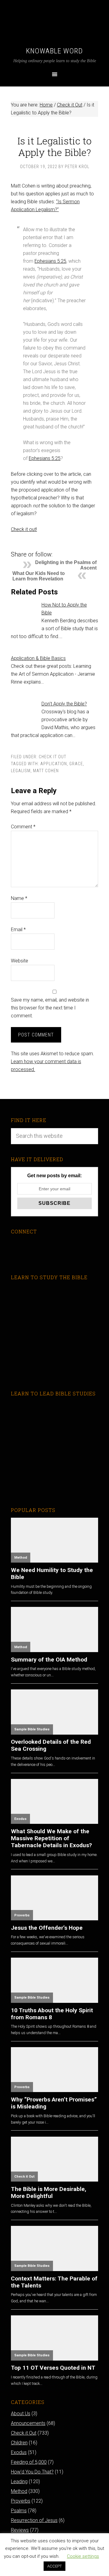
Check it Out (53, 757)
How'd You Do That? (32, 2472)
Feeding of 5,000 (29, 2462)
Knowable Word (54, 51)
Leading (19, 2481)
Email (18, 930)
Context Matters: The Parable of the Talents (54, 2282)
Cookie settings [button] (83, 2556)
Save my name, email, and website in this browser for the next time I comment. (50, 1008)
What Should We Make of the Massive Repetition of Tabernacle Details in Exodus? (51, 1838)
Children (19, 2443)
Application (54, 764)
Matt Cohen (46, 771)
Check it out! (24, 529)
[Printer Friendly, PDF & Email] (21, 545)
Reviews (20, 2530)
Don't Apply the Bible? (64, 704)
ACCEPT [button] (54, 2566)
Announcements (28, 2423)
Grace (76, 764)
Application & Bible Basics (38, 658)
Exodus (20, 1819)
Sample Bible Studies (32, 1729)
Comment (23, 827)
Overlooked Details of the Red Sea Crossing (51, 1745)
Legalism (21, 771)
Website (20, 961)
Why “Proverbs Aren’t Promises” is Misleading (54, 2103)
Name (19, 898)
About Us (21, 2414)
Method (21, 1558)
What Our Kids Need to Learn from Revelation (39, 576)
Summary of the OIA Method (49, 1660)
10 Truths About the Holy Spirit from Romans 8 (52, 2014)
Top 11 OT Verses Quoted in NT (53, 2368)
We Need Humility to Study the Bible (52, 1574)
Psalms (19, 2511)
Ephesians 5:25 (50, 261)
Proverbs (22, 1915)
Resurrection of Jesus (34, 2520)
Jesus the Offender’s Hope (47, 1928)
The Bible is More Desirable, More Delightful (49, 2192)
